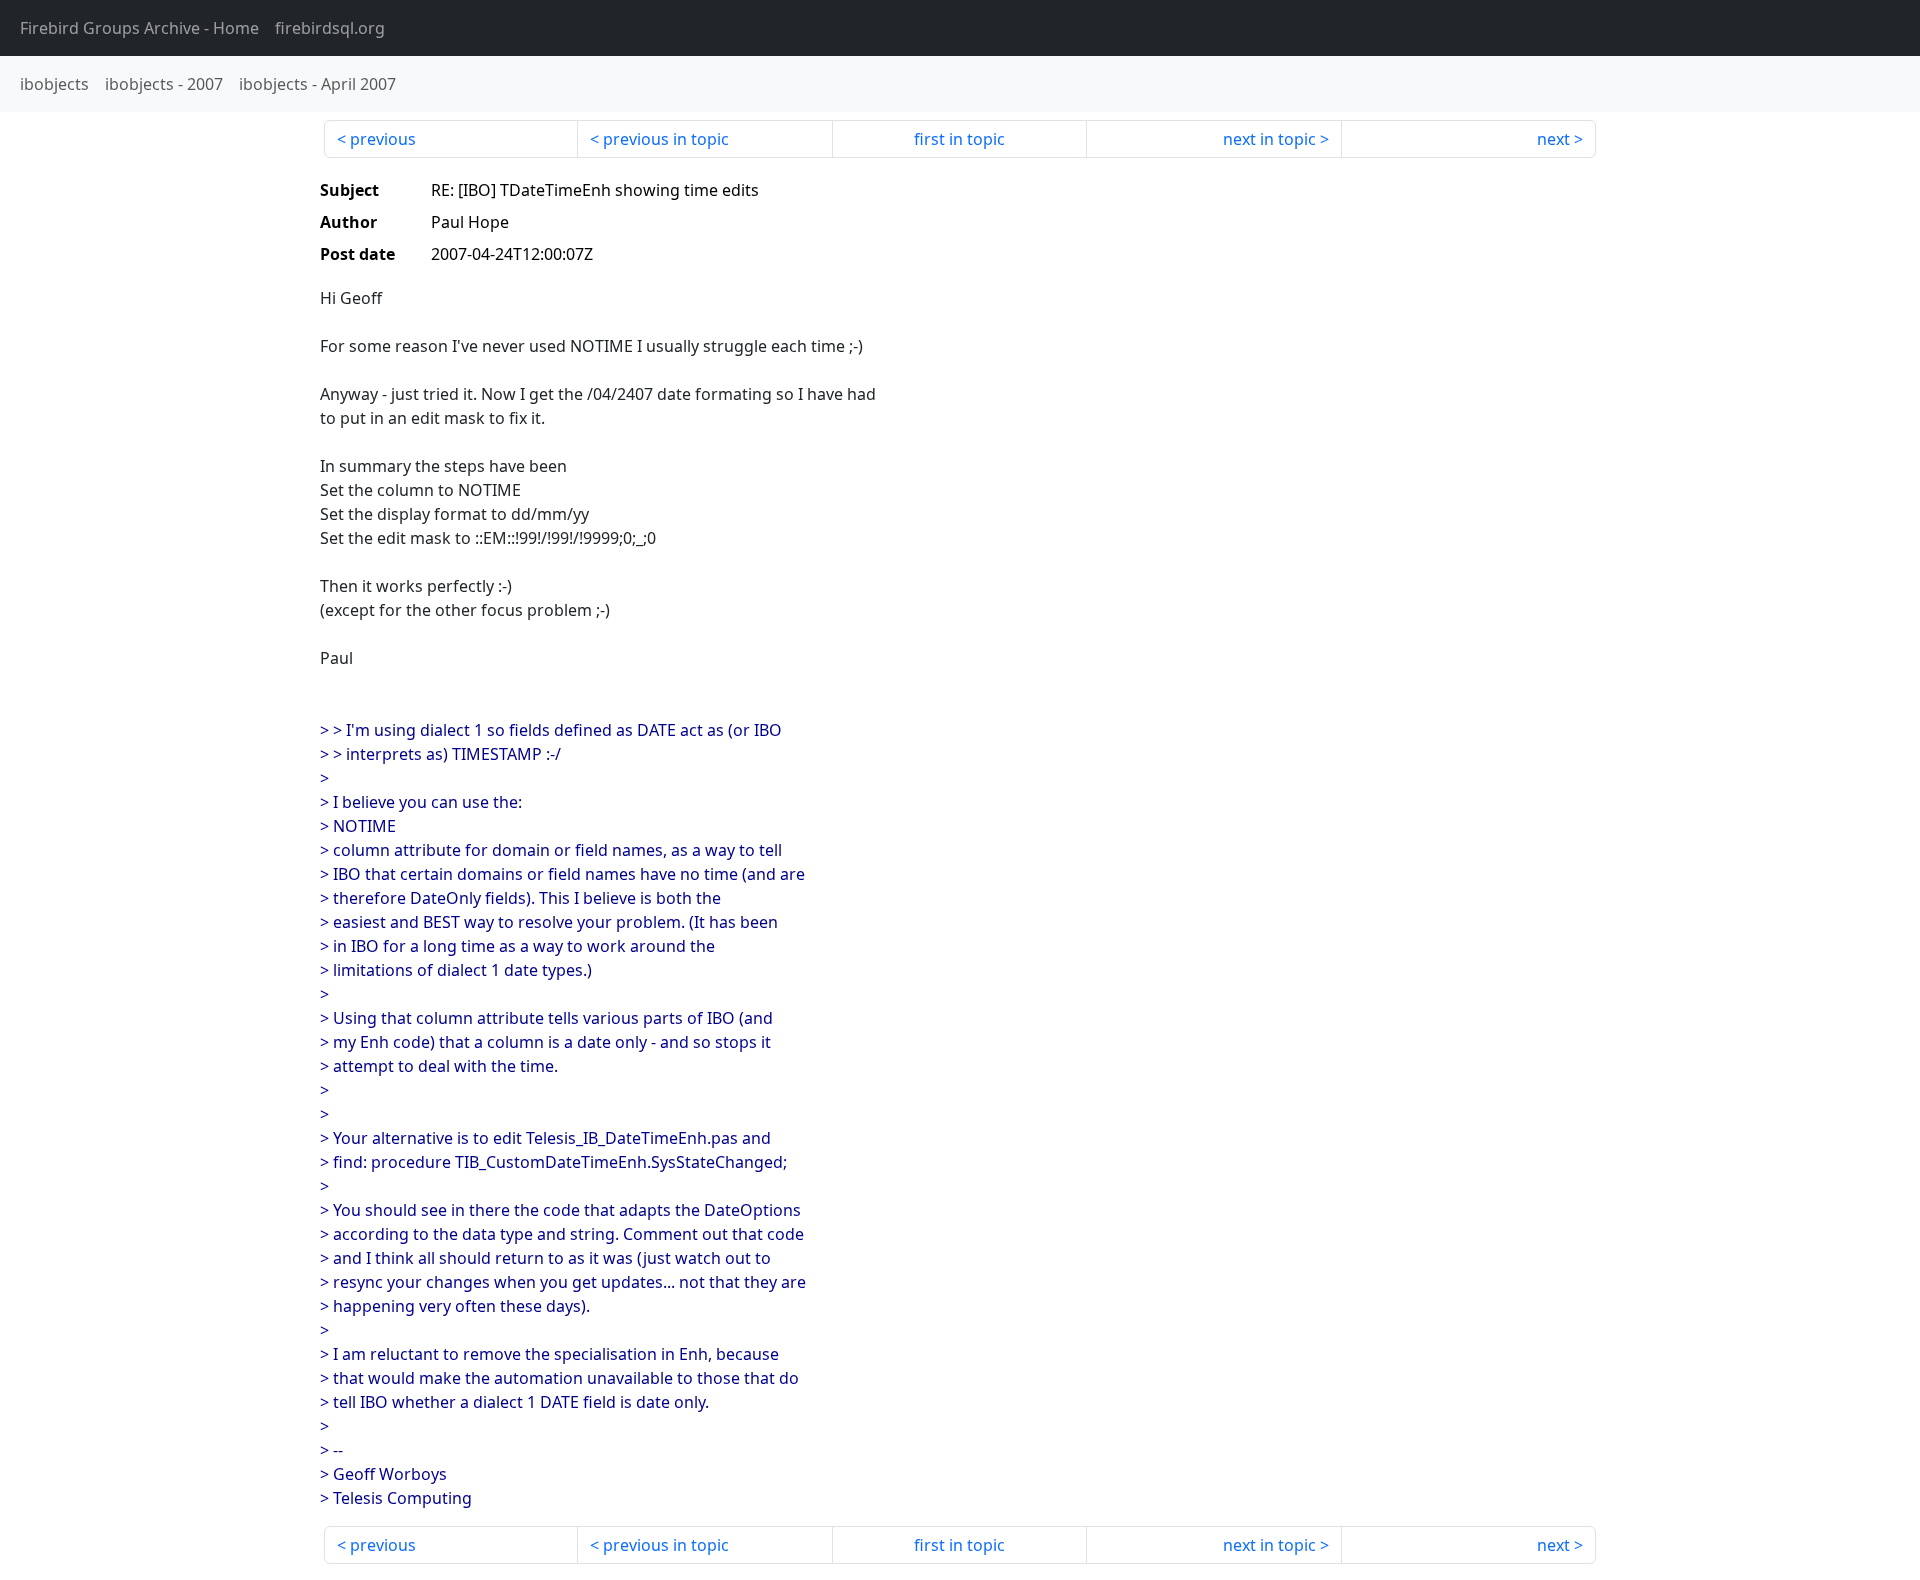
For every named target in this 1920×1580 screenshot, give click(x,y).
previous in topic (666, 139)
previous (383, 139)
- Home (139, 28)
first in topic (959, 139)
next (1553, 139)
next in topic (1269, 139)
